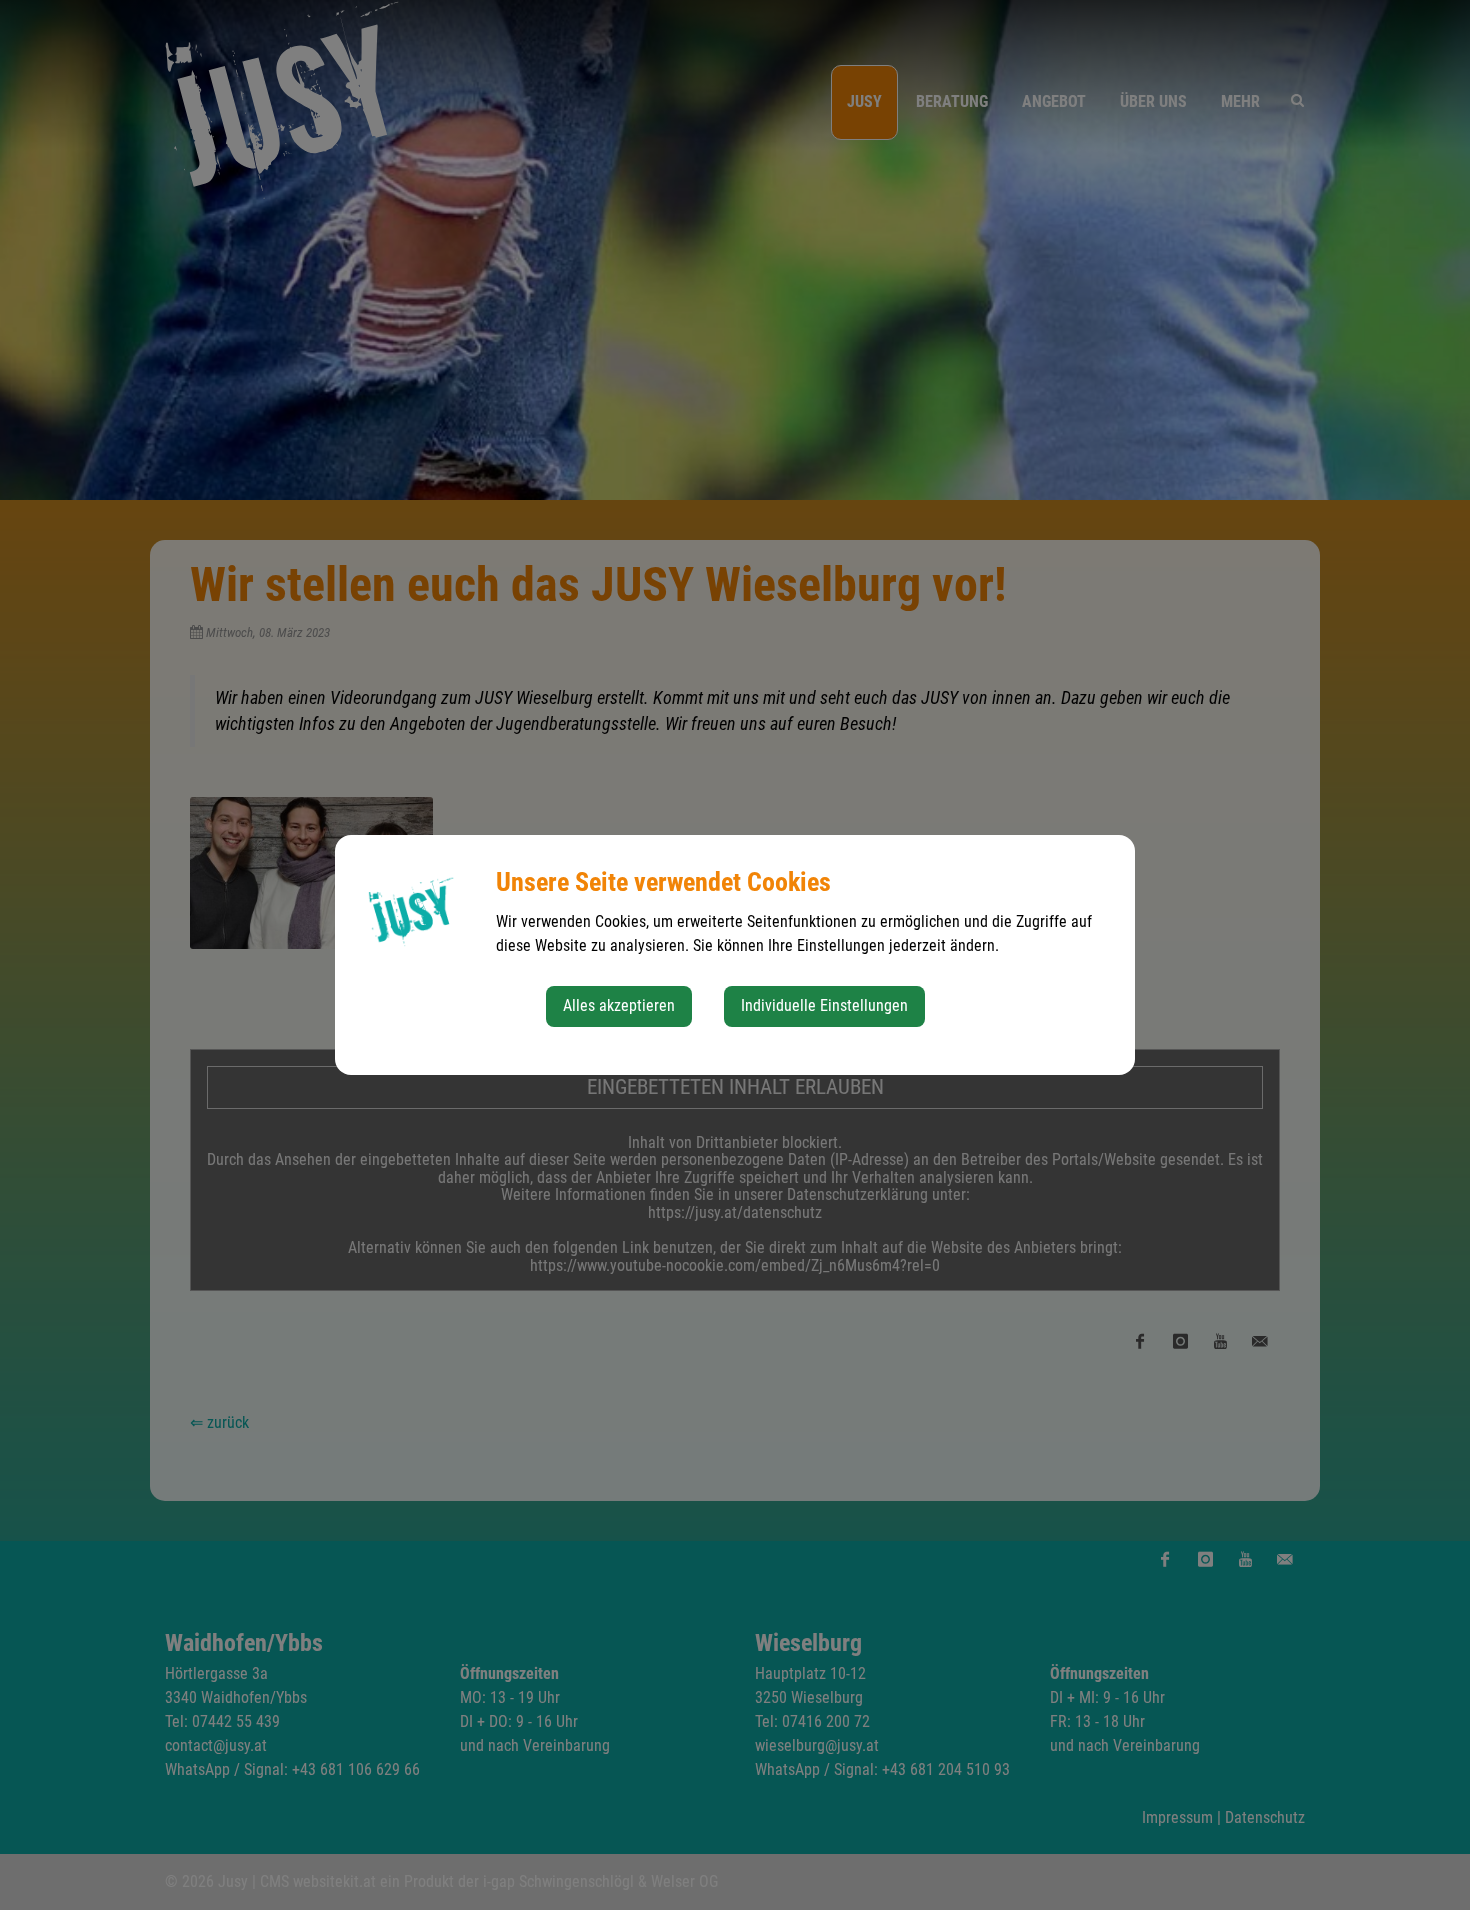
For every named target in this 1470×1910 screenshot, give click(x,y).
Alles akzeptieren (619, 1005)
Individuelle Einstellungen (824, 1005)
